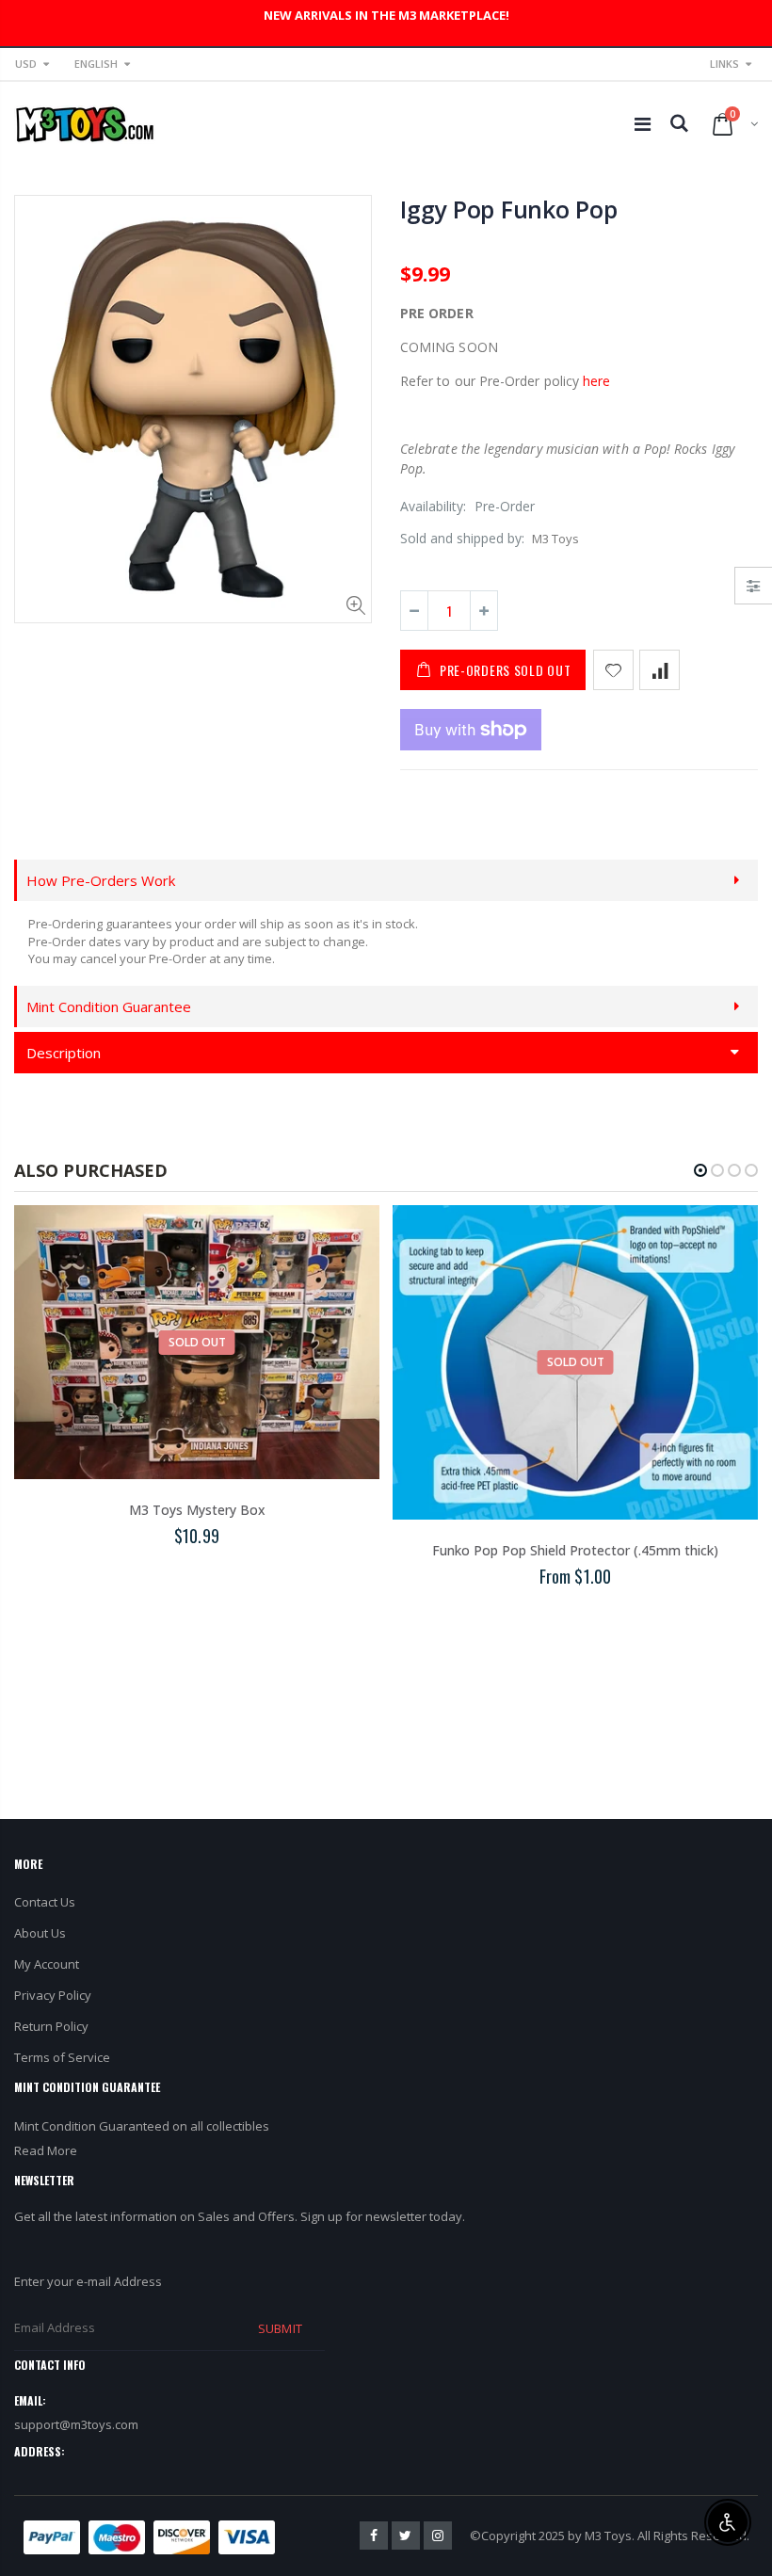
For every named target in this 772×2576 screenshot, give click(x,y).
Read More (46, 2150)
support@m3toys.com (76, 2424)
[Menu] (643, 124)
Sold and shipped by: (462, 538)
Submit (280, 2328)
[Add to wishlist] (613, 670)
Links (724, 64)
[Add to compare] (659, 670)
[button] (700, 1170)
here (596, 381)
